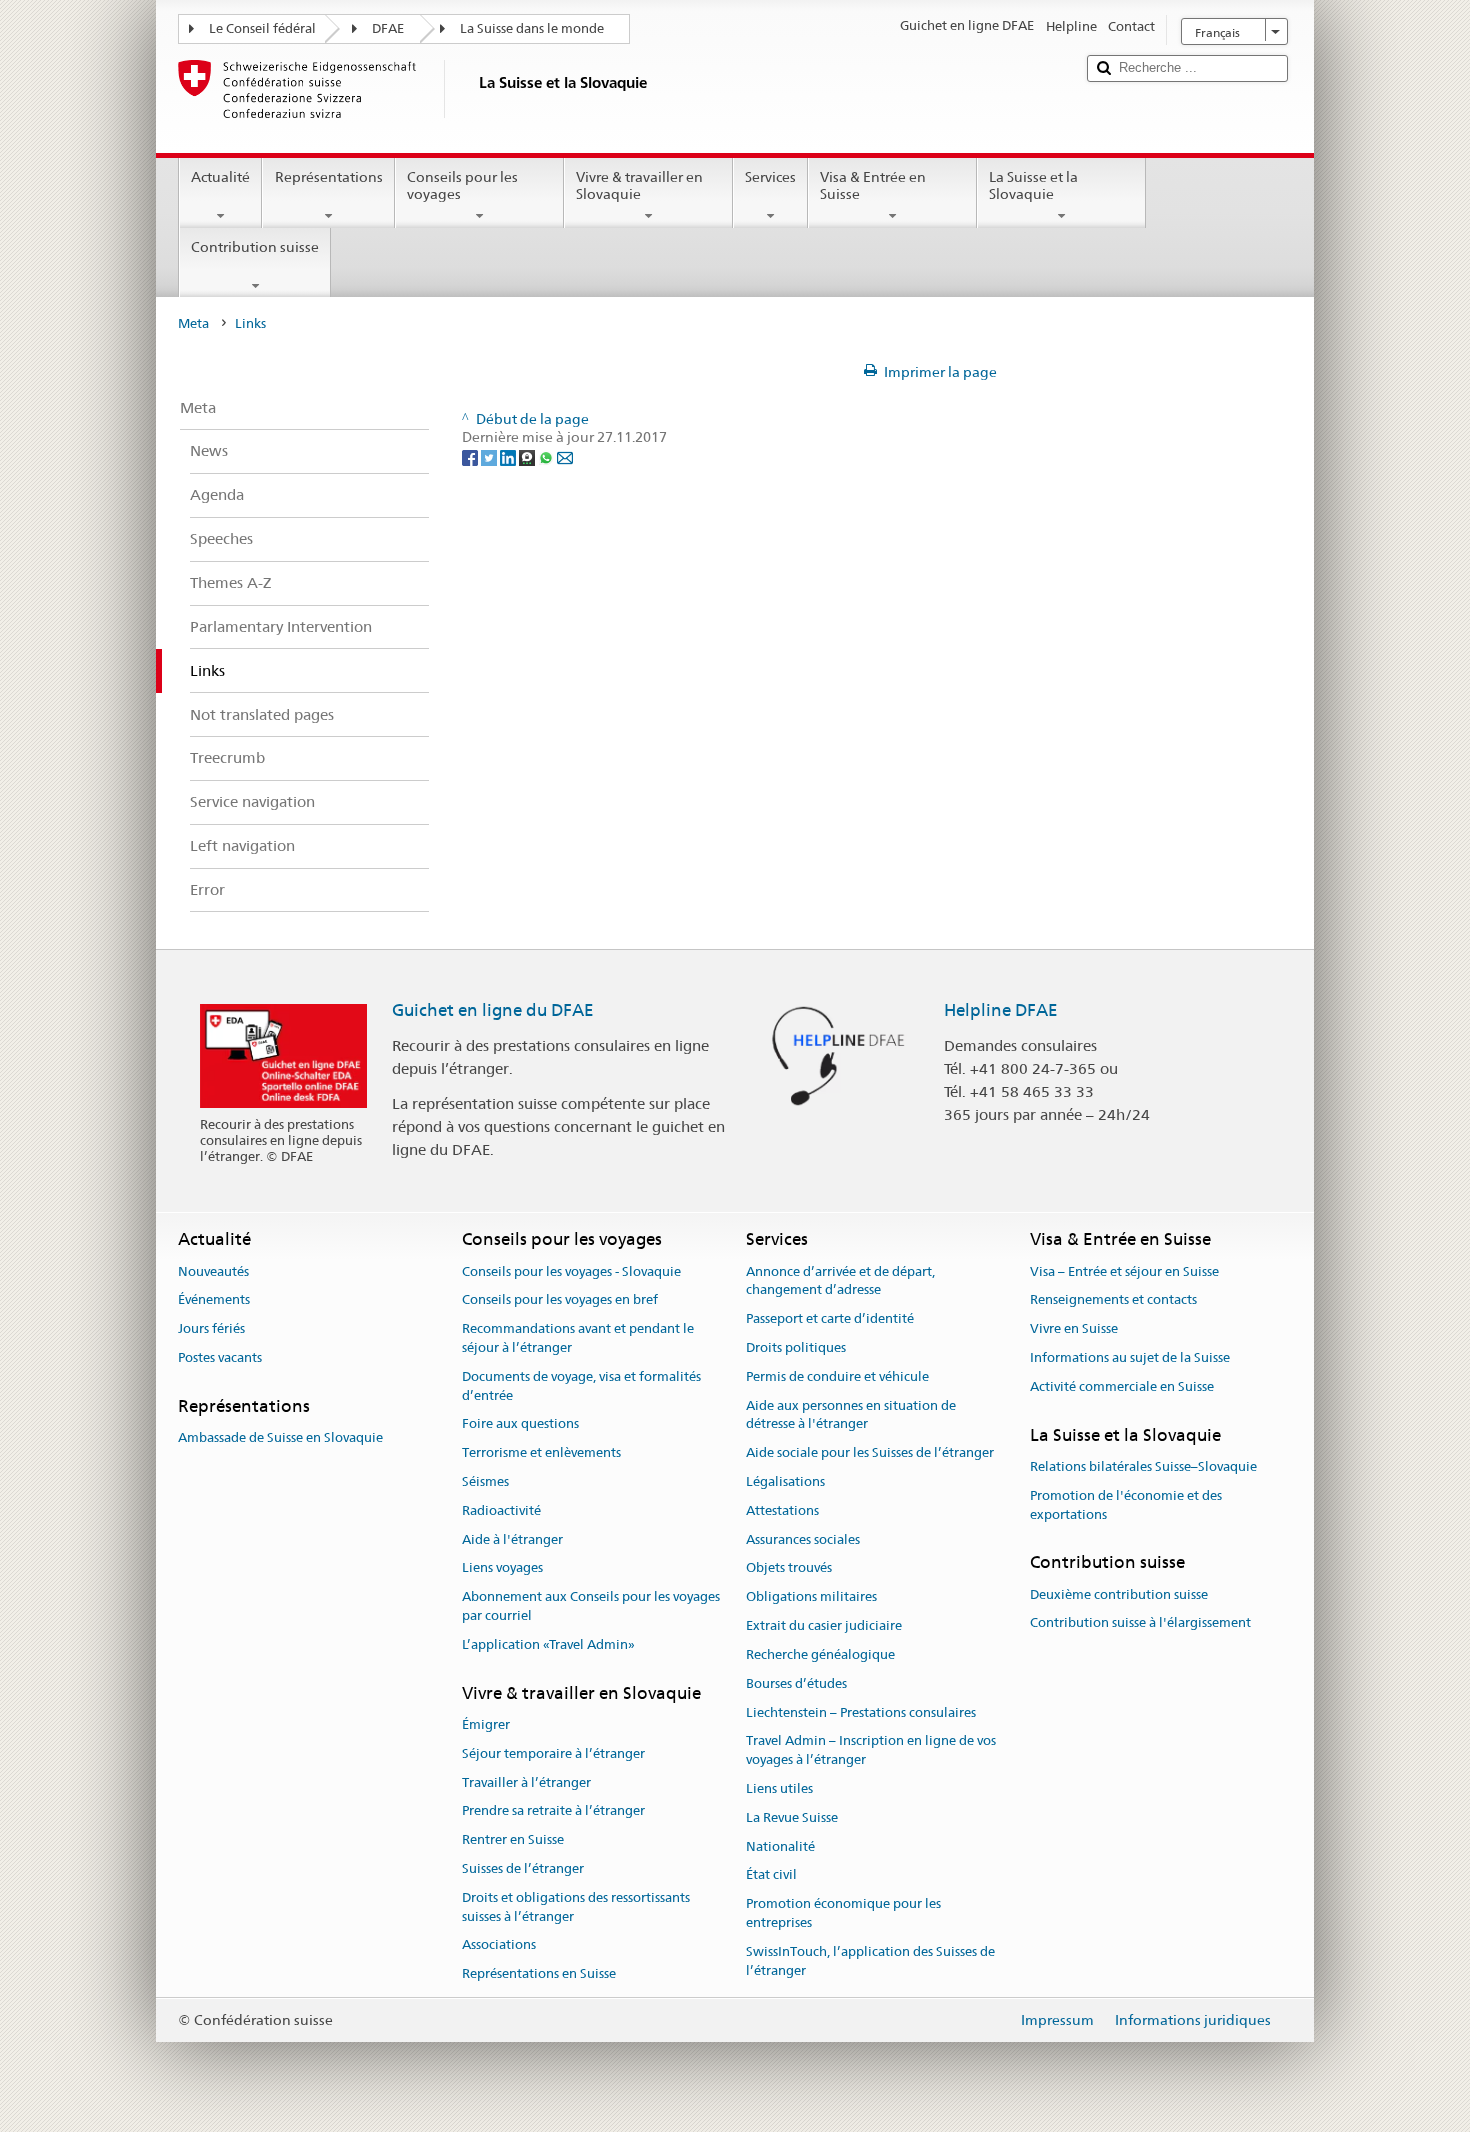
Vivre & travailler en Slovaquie (639, 185)
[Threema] (528, 456)
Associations (499, 1945)
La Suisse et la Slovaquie (1033, 185)
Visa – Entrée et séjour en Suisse (1124, 1271)
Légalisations (785, 1481)
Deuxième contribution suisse (1119, 1594)
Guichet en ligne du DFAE (493, 1010)
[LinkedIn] (509, 456)
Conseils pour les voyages (462, 185)
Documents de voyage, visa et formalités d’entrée (581, 1386)
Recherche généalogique (820, 1654)
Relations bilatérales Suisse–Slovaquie (1143, 1466)
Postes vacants (220, 1357)
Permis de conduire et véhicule (837, 1376)
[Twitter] (490, 456)
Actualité (220, 177)
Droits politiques (796, 1347)
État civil (771, 1875)
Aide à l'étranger (512, 1539)
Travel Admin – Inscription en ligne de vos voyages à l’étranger (871, 1751)
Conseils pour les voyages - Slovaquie (571, 1271)
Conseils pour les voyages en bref (560, 1300)
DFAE (388, 28)
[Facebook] (471, 456)
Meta (193, 323)
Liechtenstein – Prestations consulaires (861, 1712)
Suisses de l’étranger (523, 1868)
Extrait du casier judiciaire (824, 1625)
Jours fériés (211, 1328)
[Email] (565, 456)
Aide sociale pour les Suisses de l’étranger (870, 1452)
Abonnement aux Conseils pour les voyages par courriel (591, 1607)
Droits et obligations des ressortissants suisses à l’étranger (576, 1907)
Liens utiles (779, 1788)
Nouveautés (213, 1271)
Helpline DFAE (1001, 1010)
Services (770, 177)
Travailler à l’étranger (526, 1782)
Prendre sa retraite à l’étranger (553, 1811)
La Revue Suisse (792, 1817)
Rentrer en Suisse (513, 1839)
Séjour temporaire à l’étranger (553, 1753)
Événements (214, 1300)
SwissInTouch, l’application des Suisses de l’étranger (870, 1961)
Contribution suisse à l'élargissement (1140, 1623)
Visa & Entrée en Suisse (873, 185)
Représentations (329, 177)
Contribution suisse (255, 247)
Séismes (485, 1481)
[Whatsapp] (547, 456)
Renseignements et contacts (1113, 1300)
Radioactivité (501, 1510)
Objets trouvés (789, 1568)
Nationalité (780, 1846)
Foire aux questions (520, 1424)
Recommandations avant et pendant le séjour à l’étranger (578, 1338)
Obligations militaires (811, 1597)
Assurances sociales (803, 1539)
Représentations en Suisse (539, 1974)
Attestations (782, 1510)
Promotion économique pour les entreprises (843, 1913)
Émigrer (486, 1724)
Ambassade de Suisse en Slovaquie (280, 1437)
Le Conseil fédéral (262, 28)
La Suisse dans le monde (532, 28)
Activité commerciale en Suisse (1122, 1386)
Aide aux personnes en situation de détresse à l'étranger (851, 1415)
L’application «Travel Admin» (548, 1644)
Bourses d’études (796, 1683)
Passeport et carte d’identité (830, 1318)
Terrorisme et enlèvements (541, 1452)
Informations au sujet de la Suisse (1130, 1357)
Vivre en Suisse (1074, 1328)
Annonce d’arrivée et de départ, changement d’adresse (840, 1281)
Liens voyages (502, 1568)
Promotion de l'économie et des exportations (1126, 1505)
